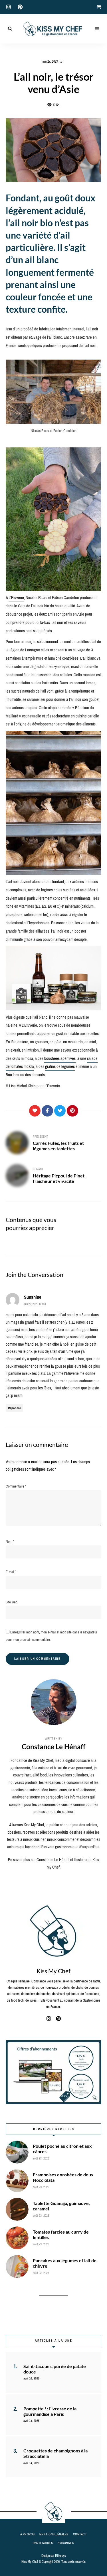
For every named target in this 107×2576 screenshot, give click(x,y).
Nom (10, 1541)
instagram (9, 7)
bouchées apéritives (60, 1058)
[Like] (35, 1111)
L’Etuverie (16, 598)
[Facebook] (47, 1111)
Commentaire (16, 1486)
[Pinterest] (72, 1111)
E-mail (11, 1572)
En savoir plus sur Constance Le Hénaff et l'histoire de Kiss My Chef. (53, 1863)
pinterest (20, 7)
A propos (28, 2534)
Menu (97, 29)
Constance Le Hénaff (53, 1747)
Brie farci (13, 1075)
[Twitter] (60, 1111)
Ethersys (60, 2556)
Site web (12, 1602)
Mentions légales (54, 2534)
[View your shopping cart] (99, 7)
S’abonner (66, 2543)
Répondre (14, 1408)
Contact (80, 2534)
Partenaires (43, 2543)
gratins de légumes (60, 1066)
